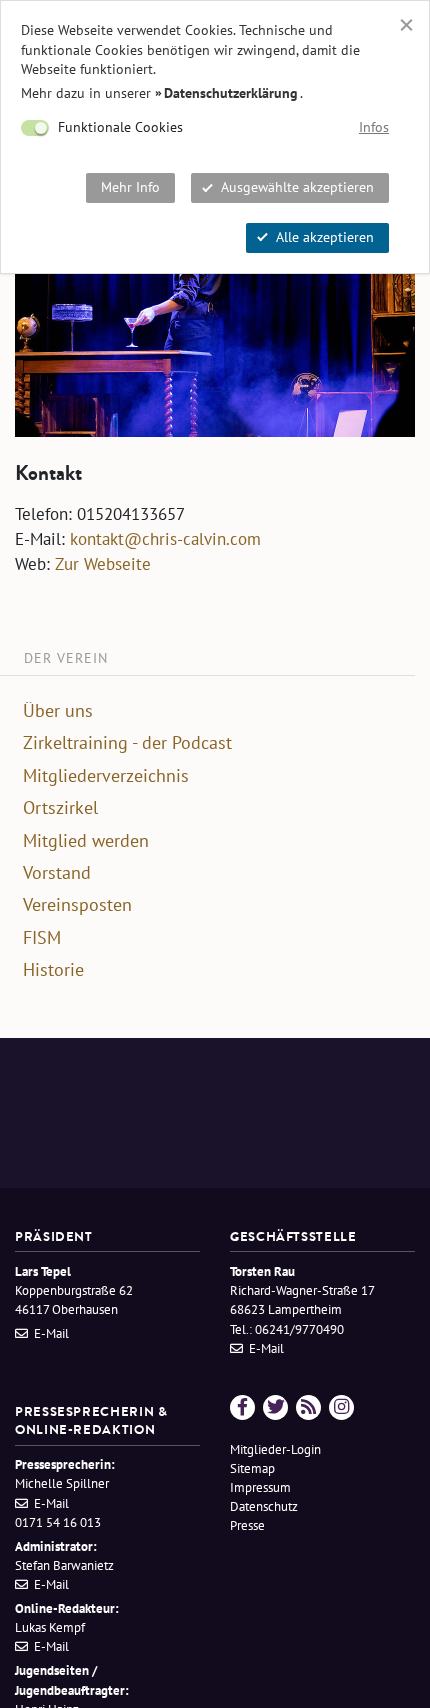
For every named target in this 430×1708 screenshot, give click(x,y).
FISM (42, 938)
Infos (374, 127)
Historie (53, 970)
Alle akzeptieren (325, 237)
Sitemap (252, 1468)
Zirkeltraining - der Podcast (127, 743)
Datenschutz (264, 1506)
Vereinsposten (77, 905)
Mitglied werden (86, 841)
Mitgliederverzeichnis (106, 776)
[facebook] (242, 1407)
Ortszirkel (60, 808)
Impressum (260, 1487)
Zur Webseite (103, 564)
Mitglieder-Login (275, 1449)
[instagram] (341, 1407)
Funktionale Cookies (120, 127)
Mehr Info (130, 187)
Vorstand (57, 873)
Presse (247, 1525)
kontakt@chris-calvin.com (165, 539)
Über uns (58, 711)
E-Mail (51, 1333)
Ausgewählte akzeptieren (297, 187)
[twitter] (275, 1407)
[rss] (308, 1407)
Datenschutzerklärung (231, 93)
